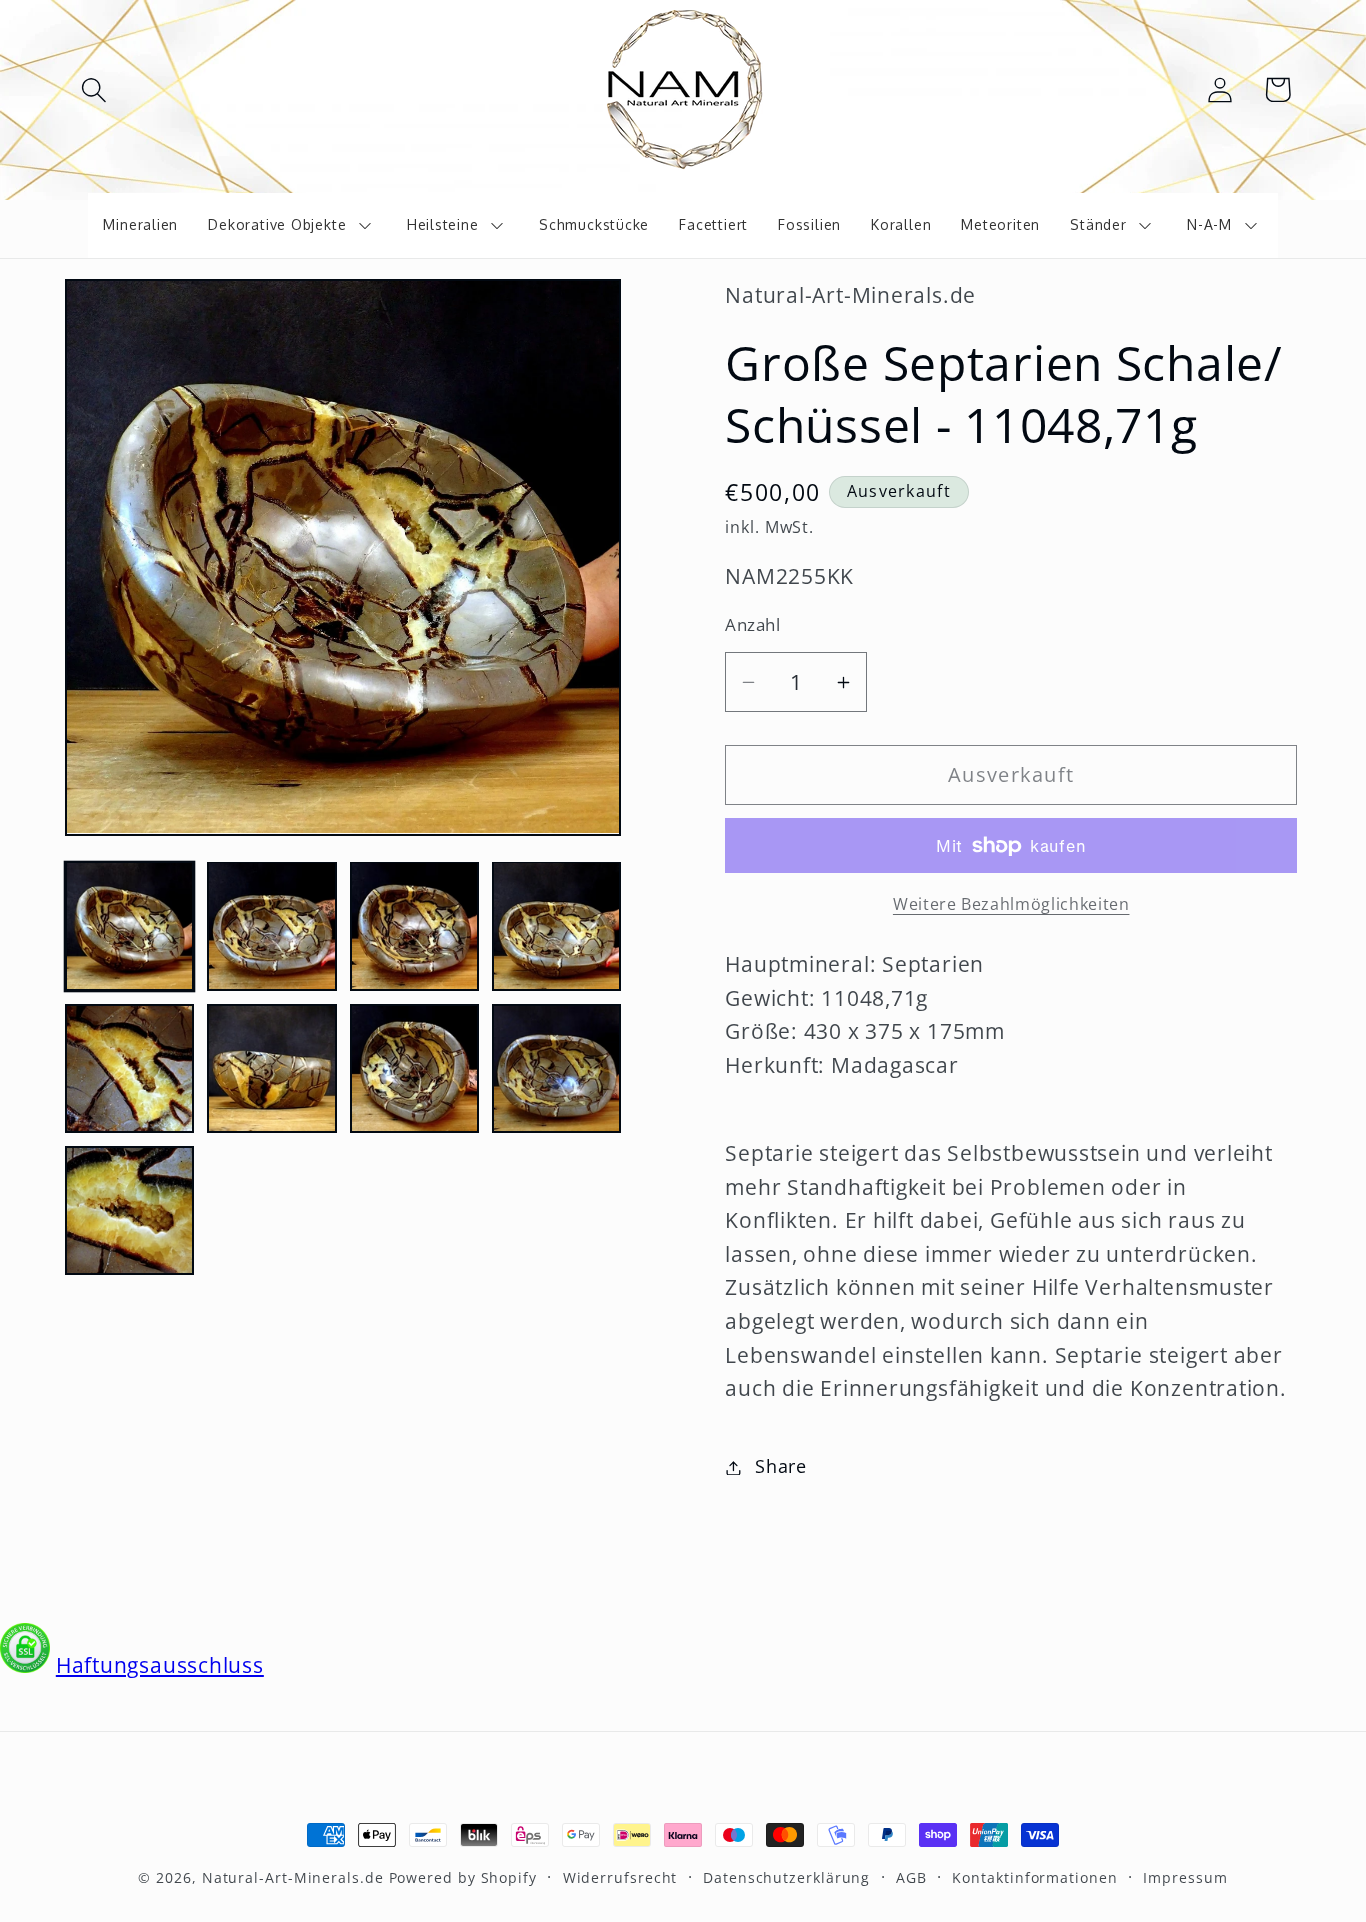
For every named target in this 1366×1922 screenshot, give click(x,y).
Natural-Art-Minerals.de (293, 1877)
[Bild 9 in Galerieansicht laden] (129, 1210)
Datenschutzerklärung (786, 1877)
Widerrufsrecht (620, 1877)
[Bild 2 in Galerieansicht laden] (271, 925)
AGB (911, 1877)
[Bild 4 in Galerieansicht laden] (556, 925)
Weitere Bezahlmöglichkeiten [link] (1011, 905)
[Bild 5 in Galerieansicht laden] (129, 1068)
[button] (93, 89)
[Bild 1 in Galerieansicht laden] (129, 925)
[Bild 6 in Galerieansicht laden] (271, 1068)
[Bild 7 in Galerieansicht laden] (414, 1068)
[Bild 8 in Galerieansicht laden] (556, 1068)
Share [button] (781, 1467)
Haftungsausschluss (160, 1665)
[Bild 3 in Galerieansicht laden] (414, 925)
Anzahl (752, 624)
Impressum (1185, 1877)
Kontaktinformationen (1034, 1877)
